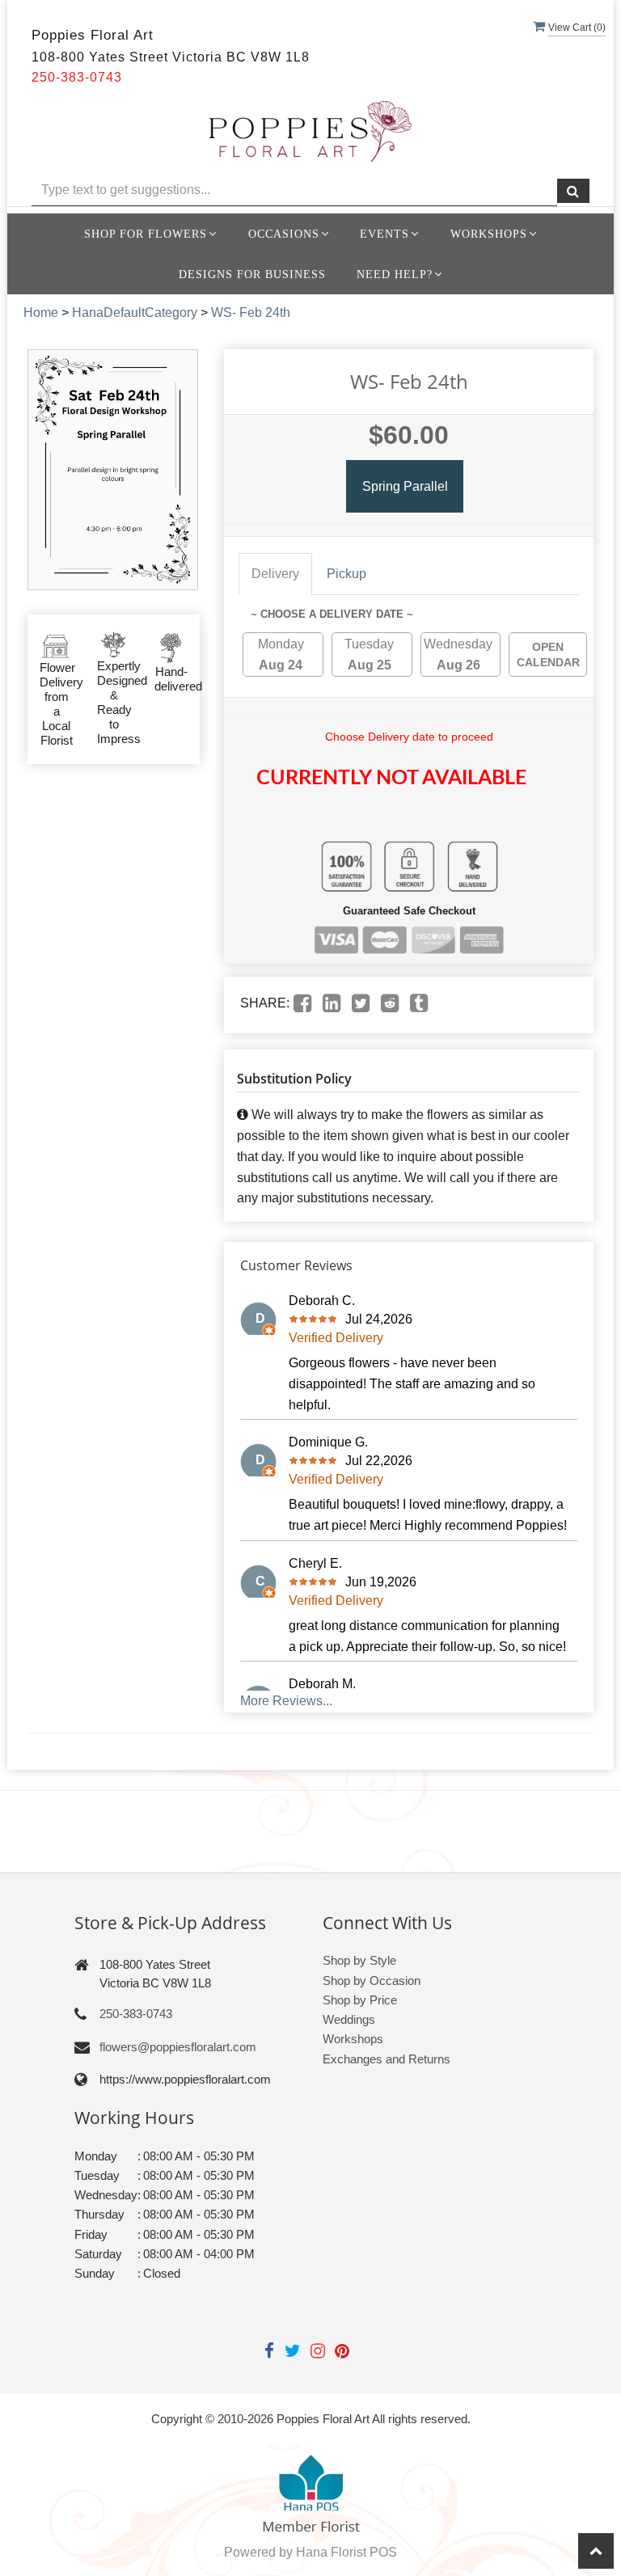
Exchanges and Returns (387, 2059)
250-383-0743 (136, 2014)
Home (41, 312)
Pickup (346, 574)
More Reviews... (286, 1701)
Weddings (349, 2019)
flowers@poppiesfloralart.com (178, 2047)
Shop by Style (359, 1960)
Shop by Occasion (372, 1981)
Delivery (275, 574)
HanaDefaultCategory (135, 312)
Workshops (353, 2039)
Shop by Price (360, 2000)
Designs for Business (252, 274)
